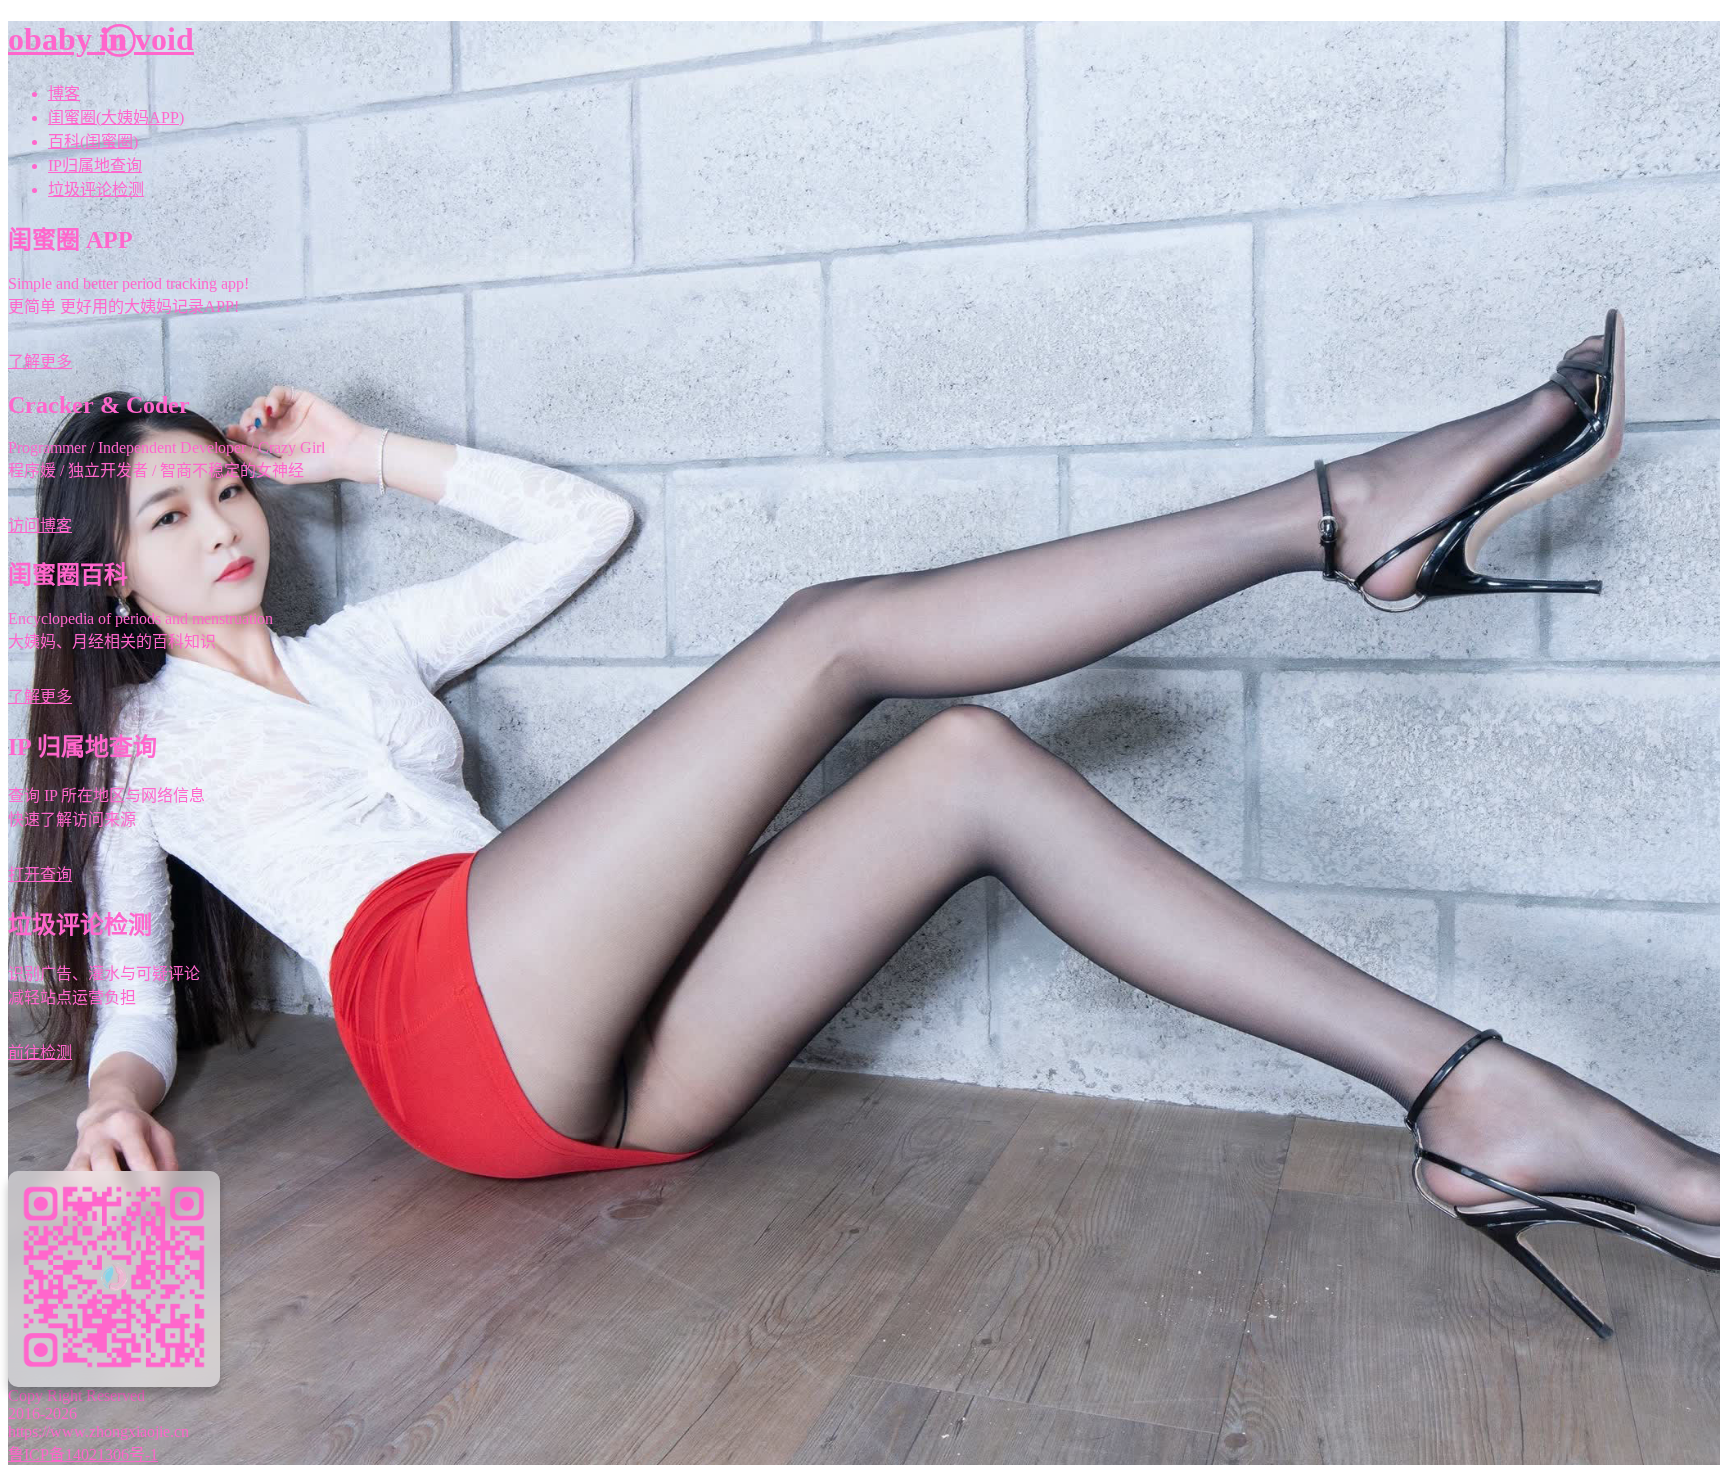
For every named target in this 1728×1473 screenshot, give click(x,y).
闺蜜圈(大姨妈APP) (116, 117)
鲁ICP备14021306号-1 (83, 1454)
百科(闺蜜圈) (93, 141)
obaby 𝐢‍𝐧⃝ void (101, 39)
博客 (64, 93)
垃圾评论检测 (96, 189)
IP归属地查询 (95, 165)
